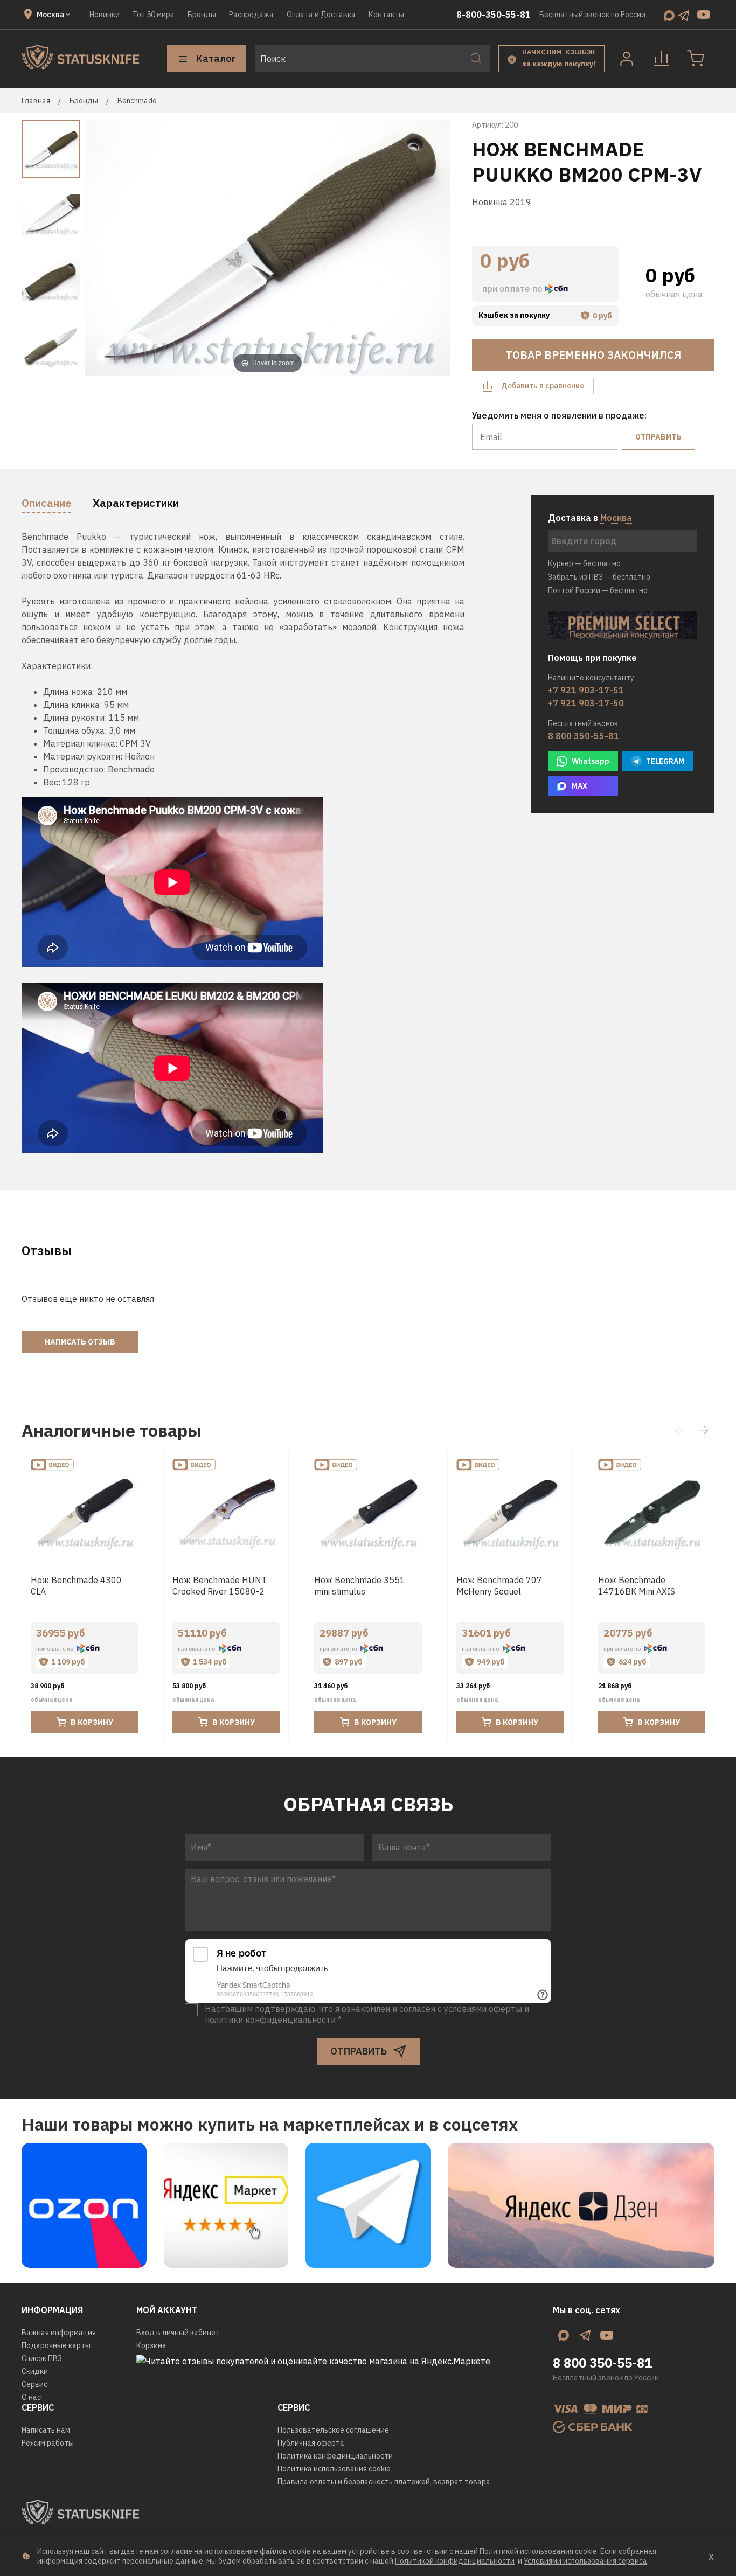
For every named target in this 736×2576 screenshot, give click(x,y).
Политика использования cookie (334, 2469)
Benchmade (137, 101)
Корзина (151, 2345)
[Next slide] (51, 365)
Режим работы (48, 2443)
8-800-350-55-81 (494, 15)
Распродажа (251, 15)
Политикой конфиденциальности (455, 2561)
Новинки (105, 15)
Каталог (216, 58)
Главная (36, 101)
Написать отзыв (80, 1342)
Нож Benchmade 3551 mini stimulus (360, 1586)
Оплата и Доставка (321, 15)
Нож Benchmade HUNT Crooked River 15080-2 (220, 1586)
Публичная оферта (311, 2443)
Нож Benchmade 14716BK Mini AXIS (637, 1586)
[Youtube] (704, 15)
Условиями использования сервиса (585, 2561)
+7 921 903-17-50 (586, 703)
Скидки (35, 2371)
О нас (31, 2397)
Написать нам (46, 2430)
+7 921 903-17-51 (586, 690)
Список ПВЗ (42, 2358)
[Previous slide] (107, 249)
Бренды (202, 15)
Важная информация (59, 2333)
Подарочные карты (56, 2345)
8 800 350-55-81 (584, 736)
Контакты (386, 15)
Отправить (658, 437)
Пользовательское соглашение (333, 2430)
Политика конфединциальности (335, 2456)
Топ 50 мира (154, 15)
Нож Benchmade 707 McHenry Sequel (499, 1586)
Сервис (34, 2384)
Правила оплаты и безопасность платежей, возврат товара (384, 2482)
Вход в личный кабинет (178, 2333)
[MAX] (669, 15)
